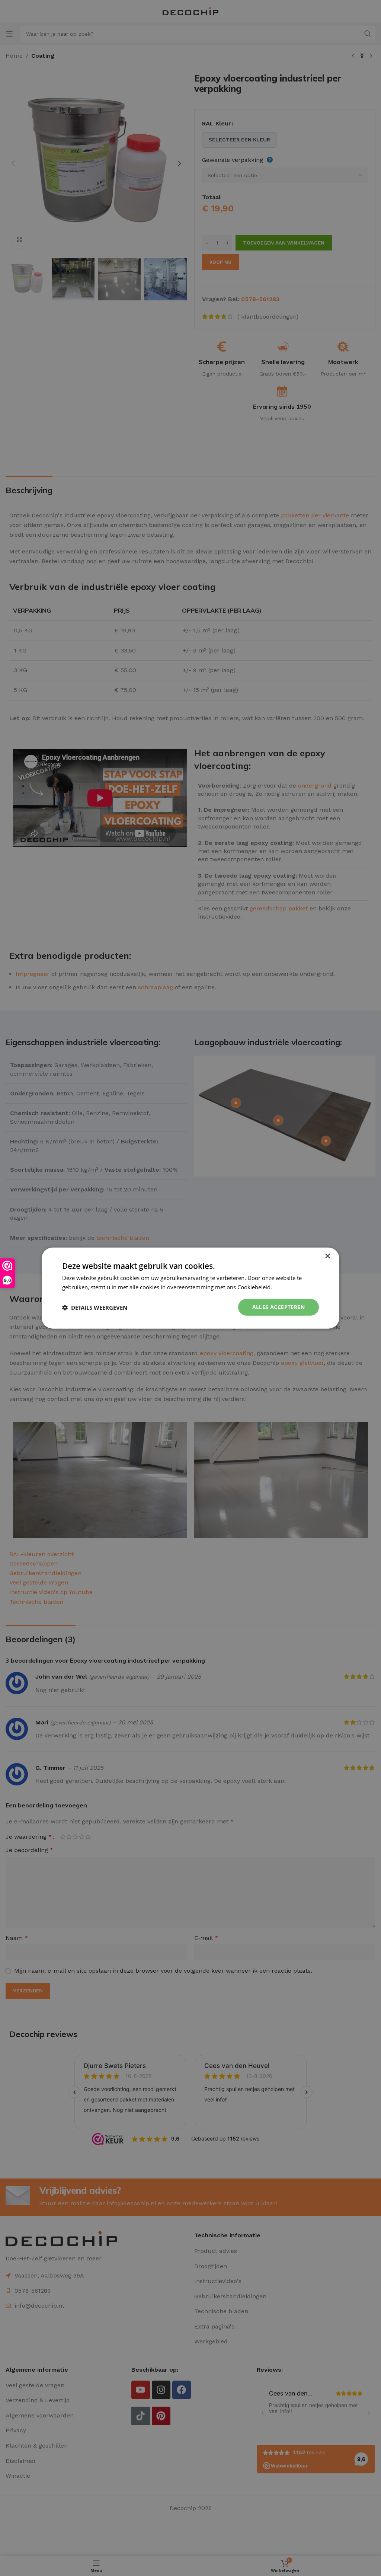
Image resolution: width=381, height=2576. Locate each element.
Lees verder (288, 1287)
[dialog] (190, 1288)
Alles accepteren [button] (278, 1307)
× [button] (327, 1256)
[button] (95, 1307)
